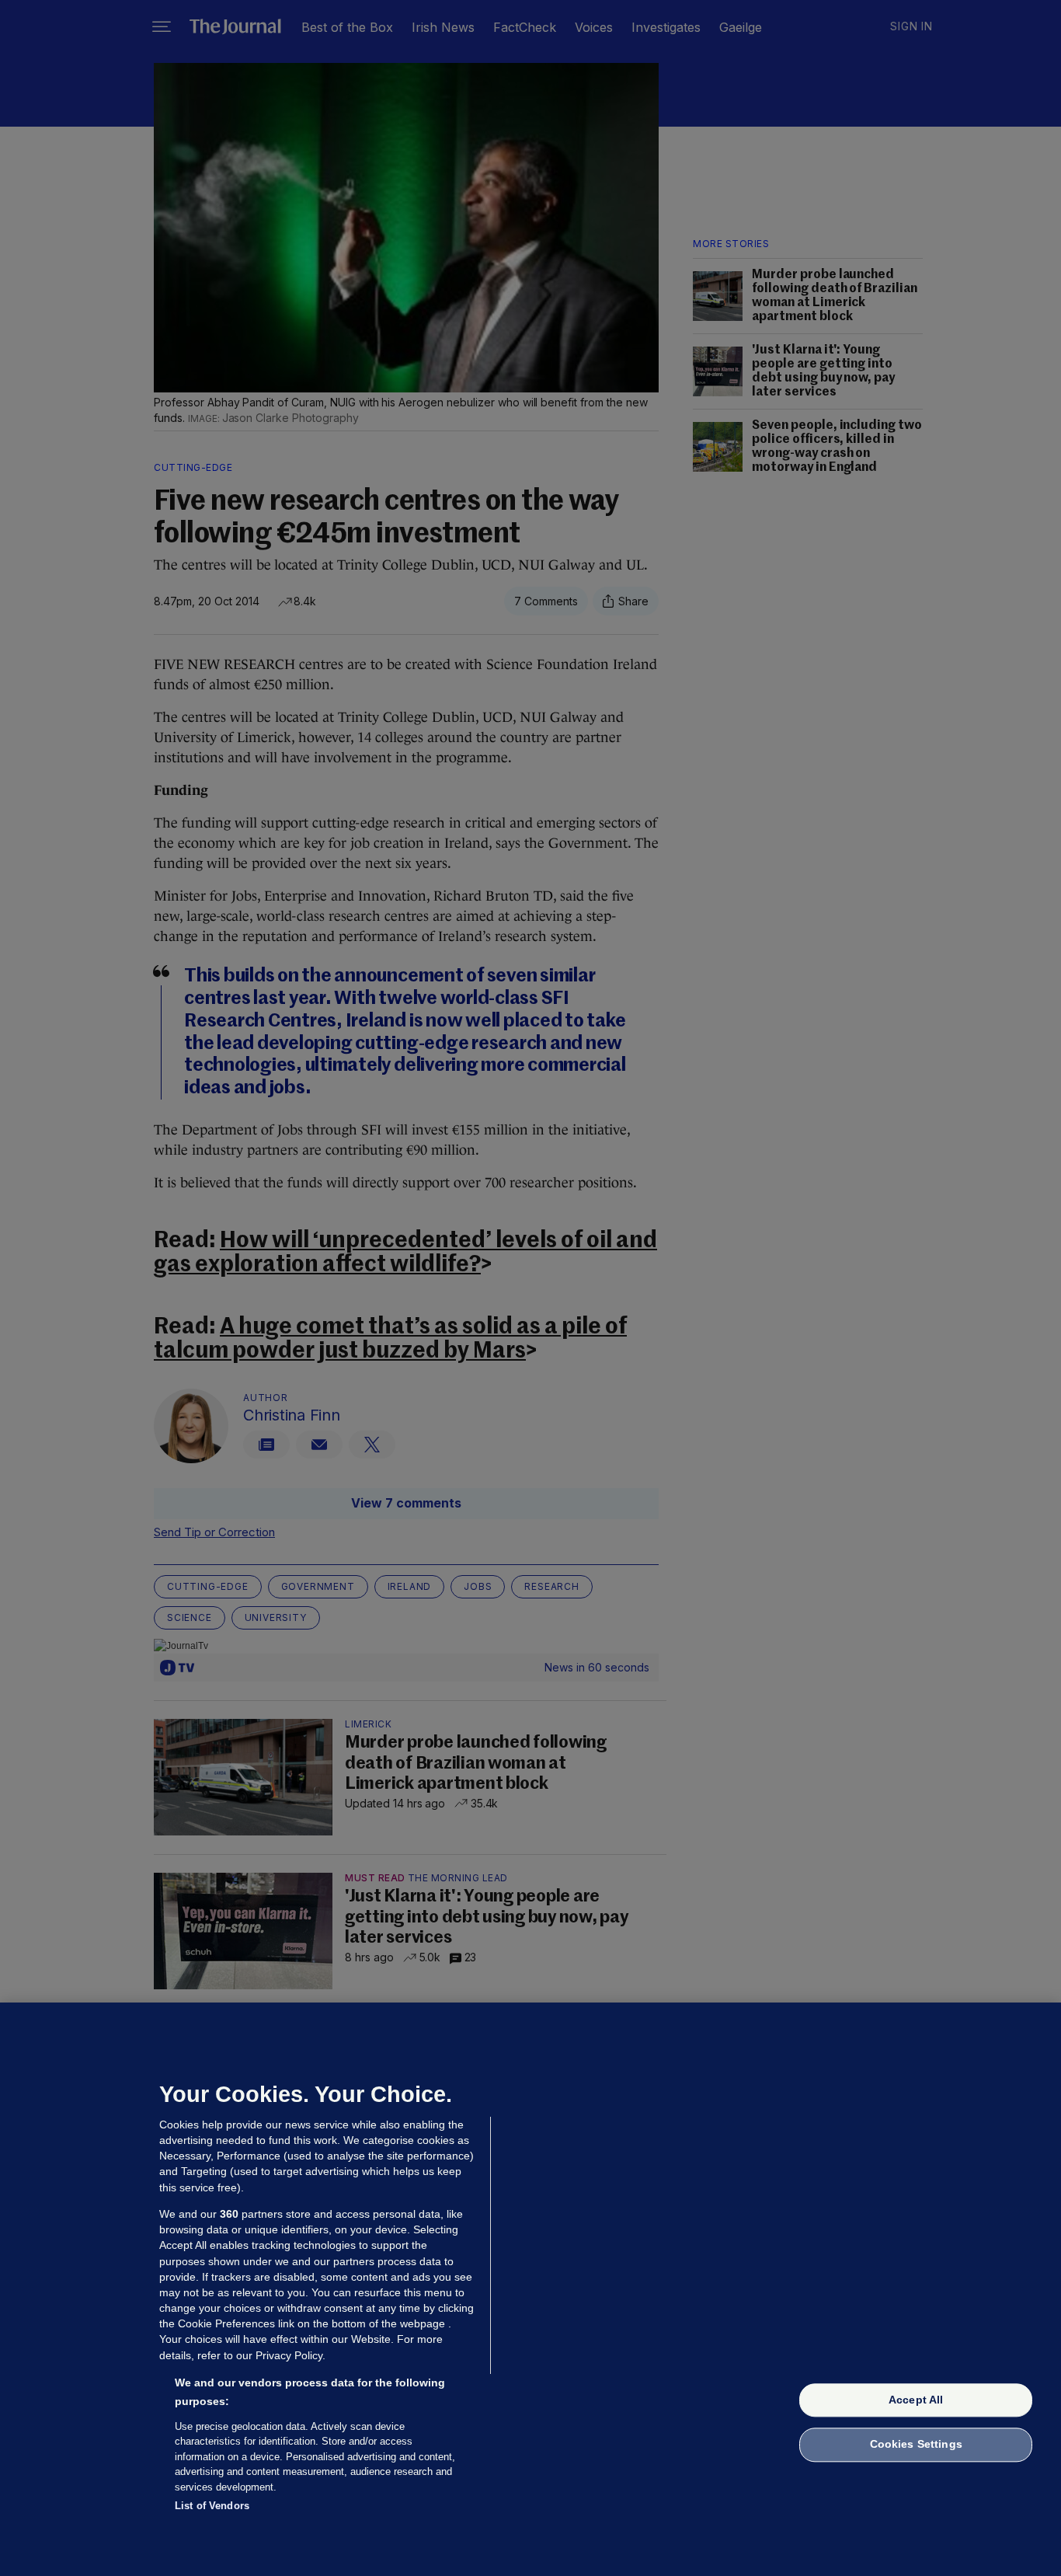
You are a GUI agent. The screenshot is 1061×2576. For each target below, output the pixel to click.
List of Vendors (212, 2506)
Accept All (916, 2400)
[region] (530, 2289)
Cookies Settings (916, 2445)
